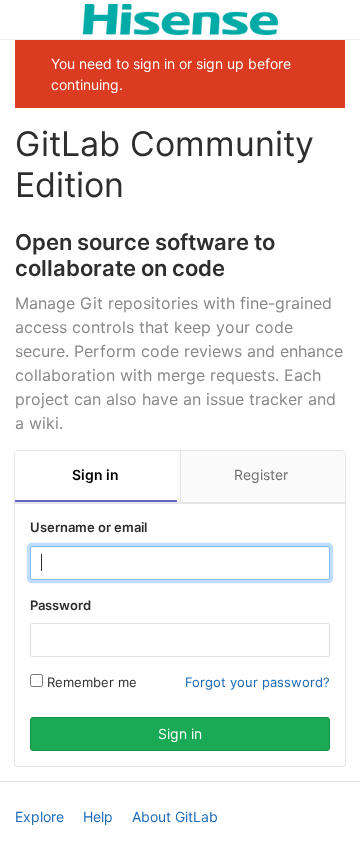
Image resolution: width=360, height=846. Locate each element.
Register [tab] (261, 474)
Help (98, 816)
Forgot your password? (257, 682)
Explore (39, 816)
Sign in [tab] (95, 474)
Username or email (88, 527)
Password (60, 605)
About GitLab (175, 816)
